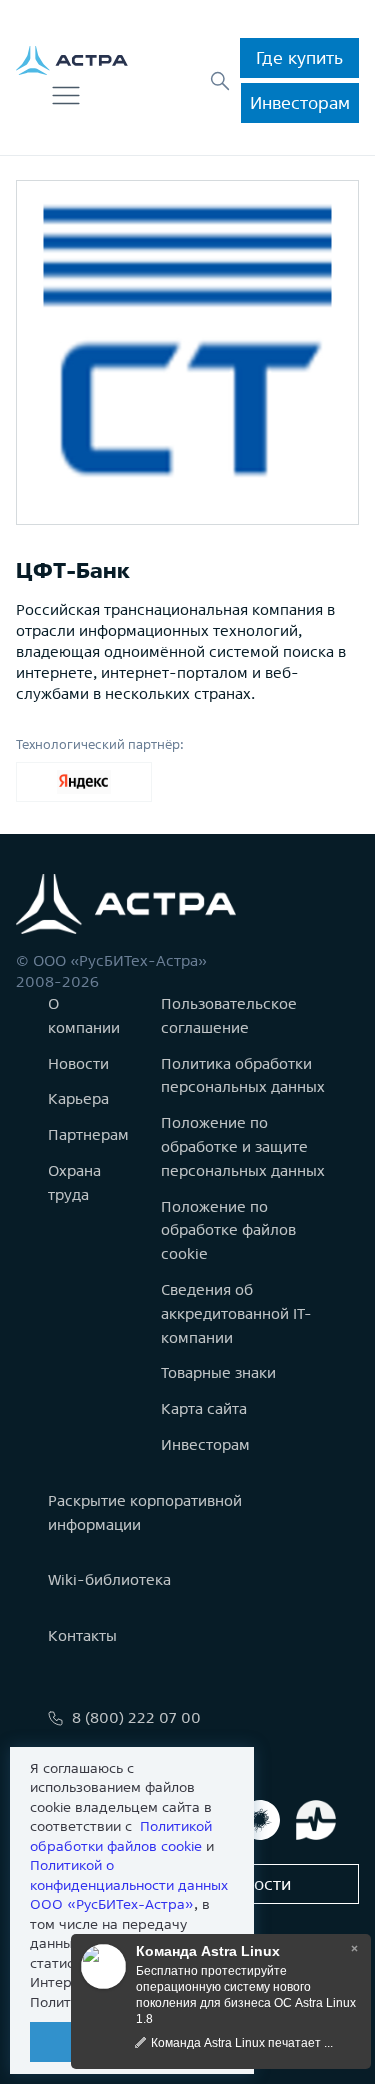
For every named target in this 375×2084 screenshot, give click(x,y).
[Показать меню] (66, 96)
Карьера (78, 1098)
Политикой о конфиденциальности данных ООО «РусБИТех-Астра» (129, 1884)
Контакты (82, 1635)
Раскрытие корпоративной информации (145, 1512)
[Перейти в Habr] (260, 1820)
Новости (78, 1063)
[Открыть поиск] (220, 81)
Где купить (299, 57)
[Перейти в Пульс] (316, 1820)
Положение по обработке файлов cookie (228, 1230)
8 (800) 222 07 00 (136, 1717)
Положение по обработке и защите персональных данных (243, 1146)
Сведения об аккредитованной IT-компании (236, 1313)
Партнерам (88, 1134)
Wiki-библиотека (109, 1579)
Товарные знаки (218, 1372)
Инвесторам (300, 102)
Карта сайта (204, 1408)
